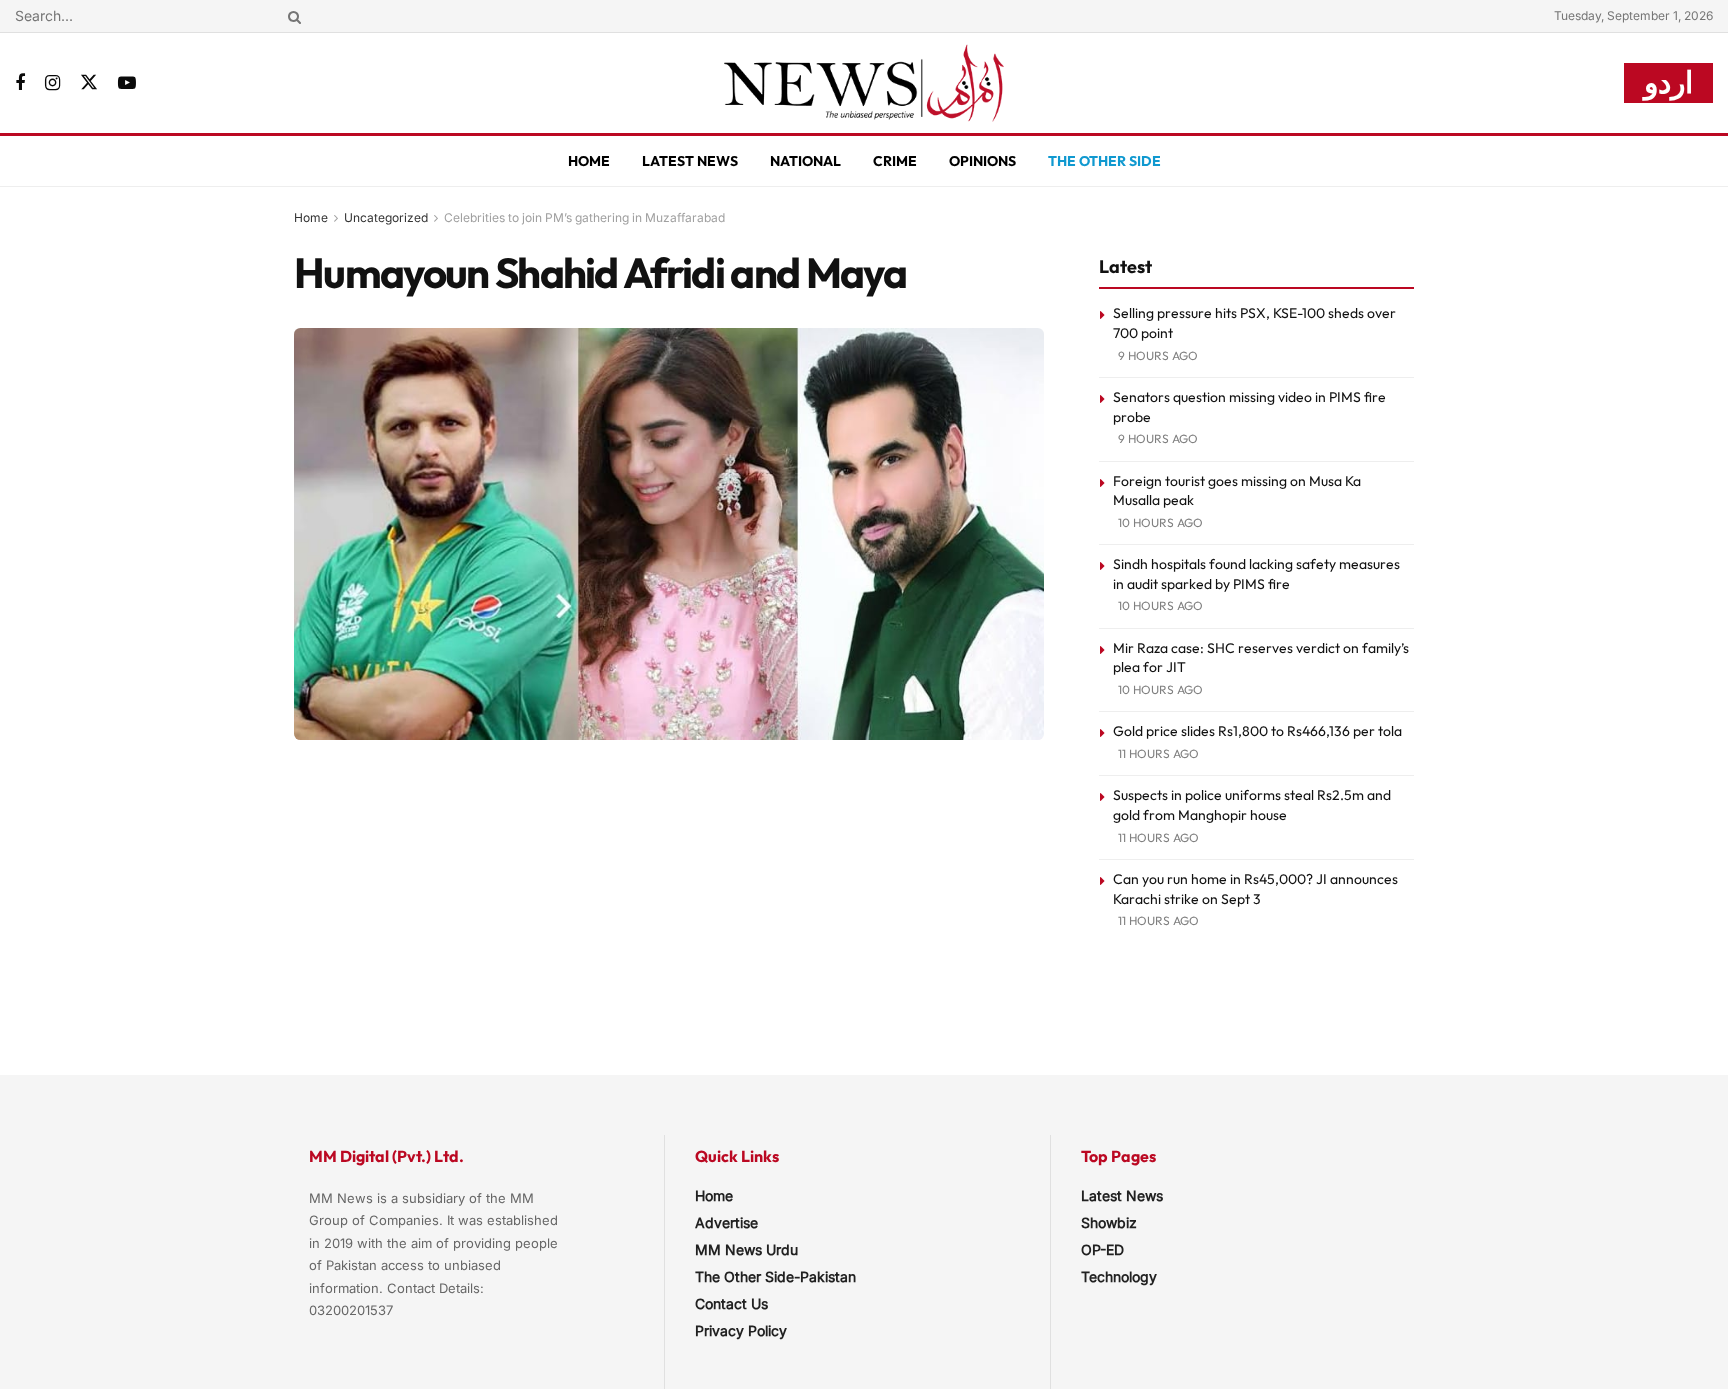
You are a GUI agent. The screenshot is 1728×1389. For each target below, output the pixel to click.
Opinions (982, 161)
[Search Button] (291, 16)
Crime (895, 161)
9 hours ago (1158, 355)
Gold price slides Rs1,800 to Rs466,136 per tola (1257, 731)
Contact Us (731, 1303)
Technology (1119, 1276)
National (805, 161)
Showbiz (1109, 1222)
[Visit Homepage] (864, 83)
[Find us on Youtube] (127, 83)
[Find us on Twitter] (89, 83)
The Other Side (1104, 161)
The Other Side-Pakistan (775, 1276)
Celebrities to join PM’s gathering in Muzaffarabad (584, 217)
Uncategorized (386, 217)
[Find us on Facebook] (20, 83)
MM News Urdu (746, 1249)
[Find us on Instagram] (52, 83)
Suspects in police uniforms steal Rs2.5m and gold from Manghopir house (1252, 805)
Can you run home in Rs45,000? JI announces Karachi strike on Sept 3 (1255, 889)
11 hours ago (1158, 753)
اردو (1668, 82)
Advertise (726, 1222)
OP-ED (1102, 1249)
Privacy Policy (741, 1330)
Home (589, 161)
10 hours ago (1160, 522)
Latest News (690, 161)
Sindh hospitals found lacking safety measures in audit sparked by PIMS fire (1256, 574)
